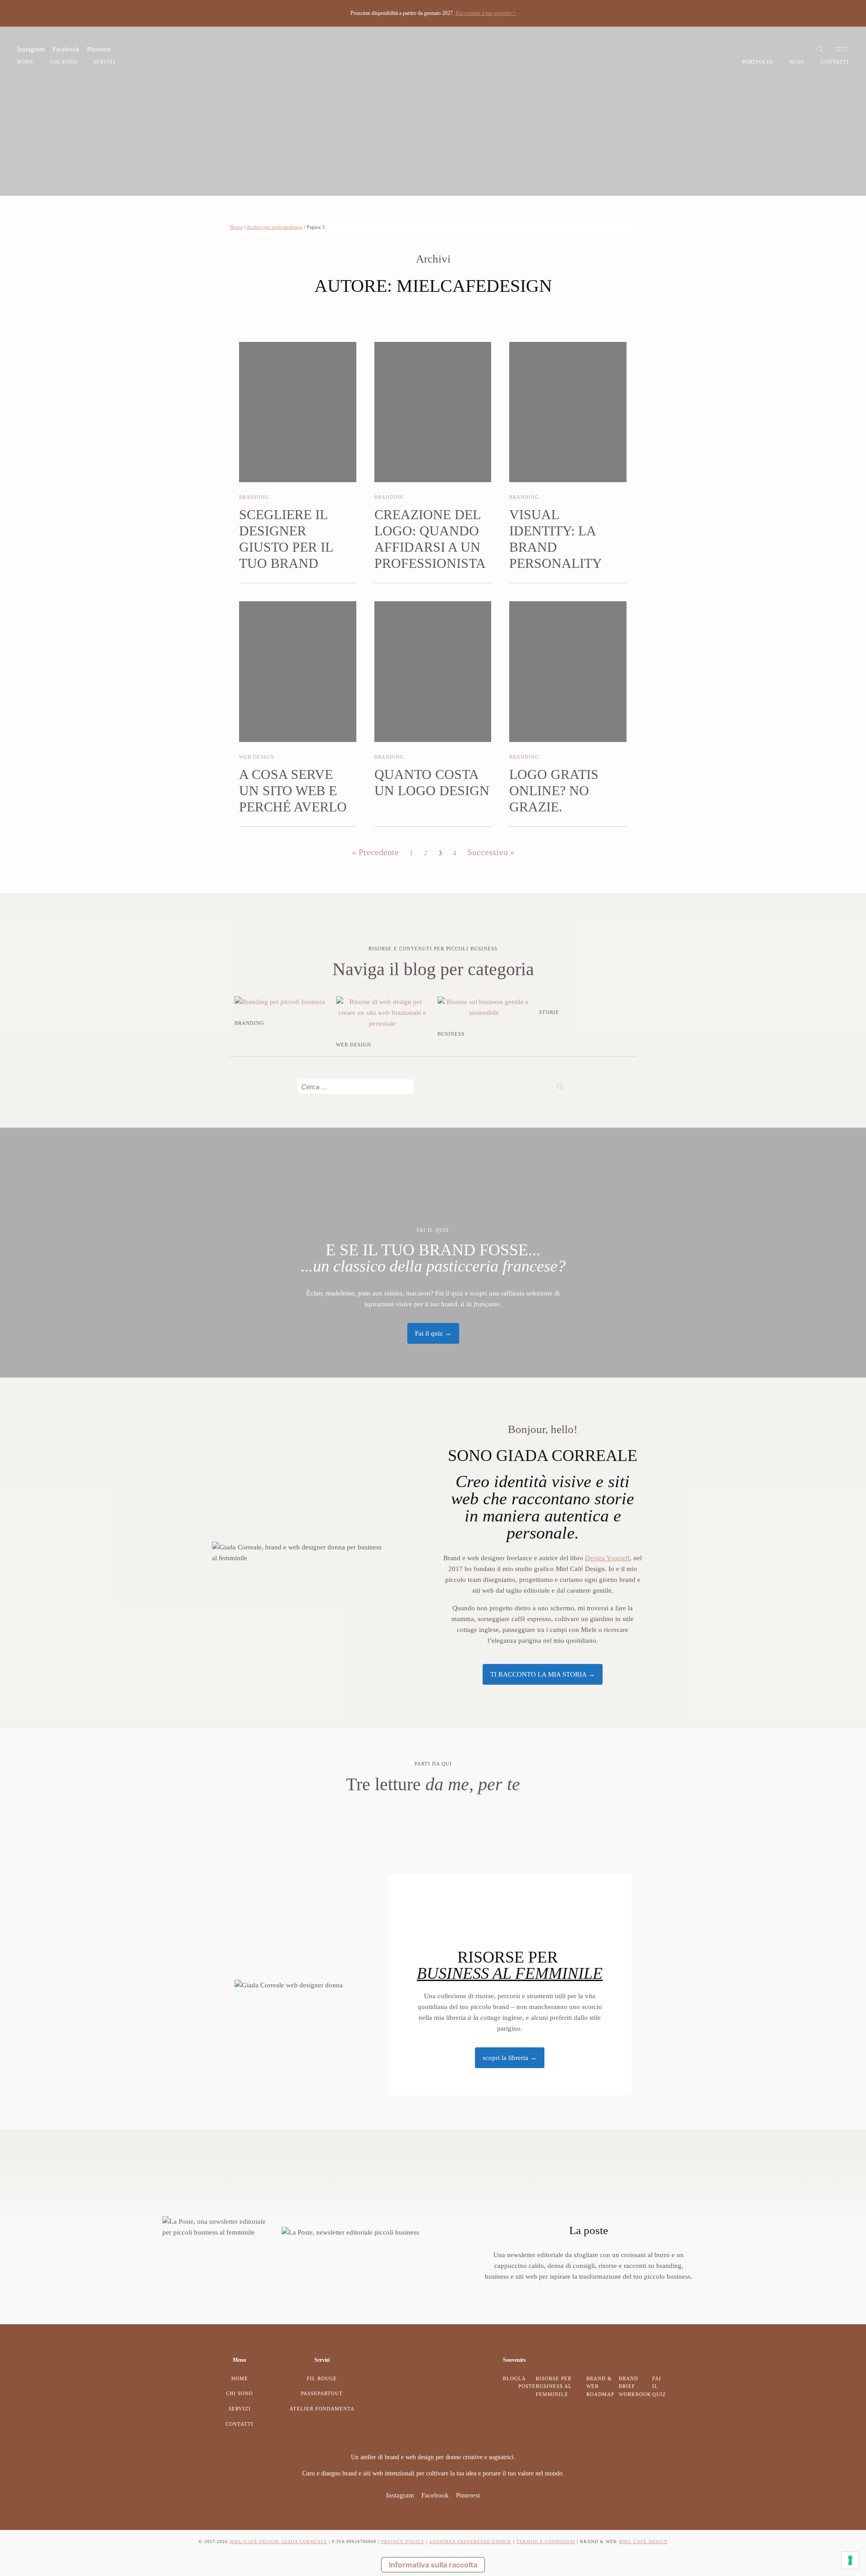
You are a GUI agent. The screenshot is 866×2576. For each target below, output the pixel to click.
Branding (254, 497)
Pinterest (99, 49)
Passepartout (322, 2393)
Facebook (66, 49)
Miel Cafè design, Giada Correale (278, 2541)
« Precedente (375, 852)
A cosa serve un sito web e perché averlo (293, 790)
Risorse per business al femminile (554, 2386)
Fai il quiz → (433, 1333)
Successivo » (491, 852)
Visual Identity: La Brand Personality (556, 539)
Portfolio (758, 62)
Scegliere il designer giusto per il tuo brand (286, 539)
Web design (257, 757)
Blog (797, 62)
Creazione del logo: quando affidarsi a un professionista (430, 539)
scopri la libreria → (510, 2058)
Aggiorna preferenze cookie (470, 2541)
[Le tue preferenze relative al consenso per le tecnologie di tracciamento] (850, 2560)
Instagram (31, 49)
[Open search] (820, 49)
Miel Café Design (643, 2541)
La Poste (527, 2382)
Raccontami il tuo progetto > (486, 13)
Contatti (835, 62)
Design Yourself (607, 1558)
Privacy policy (403, 2541)
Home (25, 62)
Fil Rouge (322, 2378)
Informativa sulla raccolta (433, 2565)
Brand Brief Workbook (635, 2386)
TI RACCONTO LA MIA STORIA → (543, 1674)
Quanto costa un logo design (432, 782)
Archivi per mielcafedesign (274, 227)
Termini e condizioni (546, 2541)
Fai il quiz (659, 2386)
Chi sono (64, 62)
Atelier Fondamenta (322, 2409)
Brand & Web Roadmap (600, 2386)
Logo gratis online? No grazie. (554, 790)
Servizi (104, 62)
